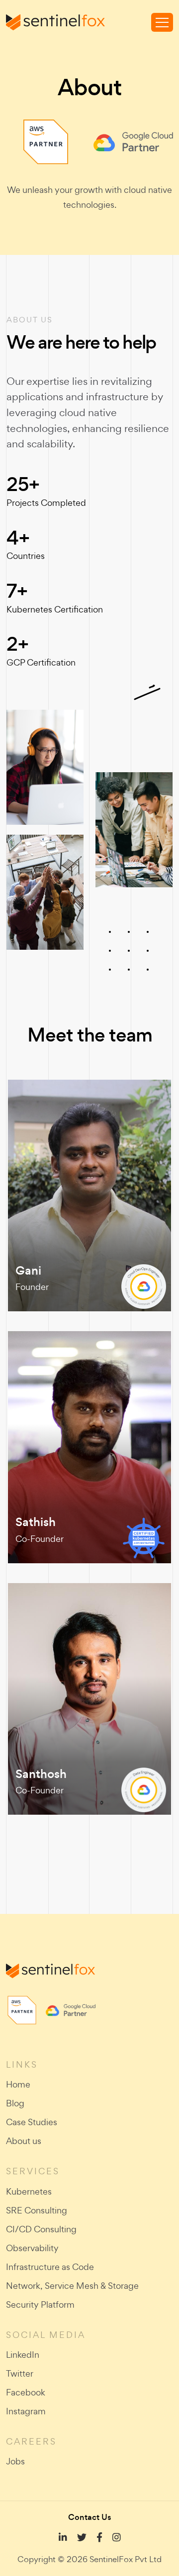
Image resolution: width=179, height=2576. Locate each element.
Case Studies (32, 2122)
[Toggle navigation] (162, 22)
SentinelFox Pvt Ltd (126, 2559)
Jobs (15, 2461)
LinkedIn (23, 2355)
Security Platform (40, 2304)
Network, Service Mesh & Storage (72, 2286)
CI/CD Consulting (41, 2229)
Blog (15, 2103)
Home (18, 2084)
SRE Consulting (37, 2210)
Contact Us (90, 2517)
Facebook (26, 2392)
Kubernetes (29, 2191)
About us (24, 2141)
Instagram (26, 2411)
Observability (32, 2248)
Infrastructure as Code (50, 2267)
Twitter (20, 2373)
